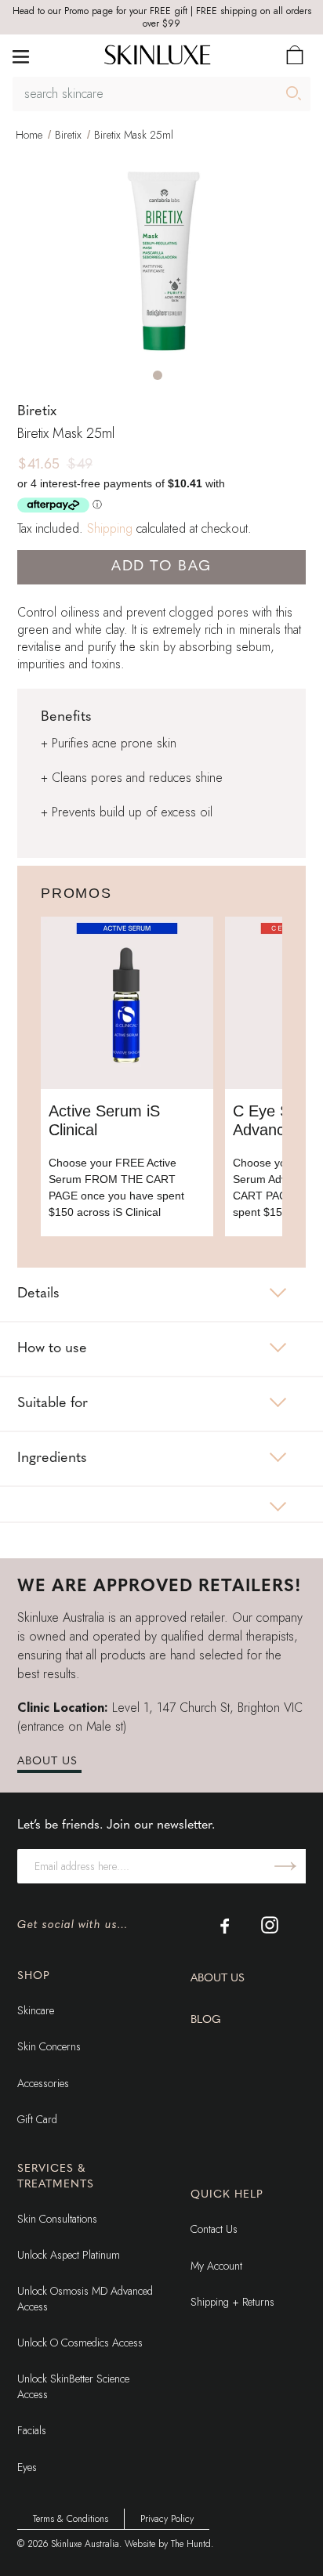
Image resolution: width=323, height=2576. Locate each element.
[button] (158, 375)
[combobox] (161, 94)
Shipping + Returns (232, 2302)
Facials (32, 2430)
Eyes (27, 2467)
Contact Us (214, 2229)
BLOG (206, 2020)
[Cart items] (295, 55)
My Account (216, 2266)
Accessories (43, 2083)
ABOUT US (47, 1762)
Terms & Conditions (71, 2519)
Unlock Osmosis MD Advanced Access (85, 2299)
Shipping (110, 528)
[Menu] (21, 55)
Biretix (68, 135)
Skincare (36, 2010)
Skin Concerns (49, 2046)
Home (29, 135)
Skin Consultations (57, 2219)
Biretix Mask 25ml (134, 135)
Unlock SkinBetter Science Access (73, 2386)
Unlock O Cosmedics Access (80, 2343)
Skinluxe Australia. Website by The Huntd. (132, 2544)
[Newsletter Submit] (285, 1866)
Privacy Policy (167, 2519)
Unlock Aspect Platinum (69, 2255)
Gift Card (37, 2119)
